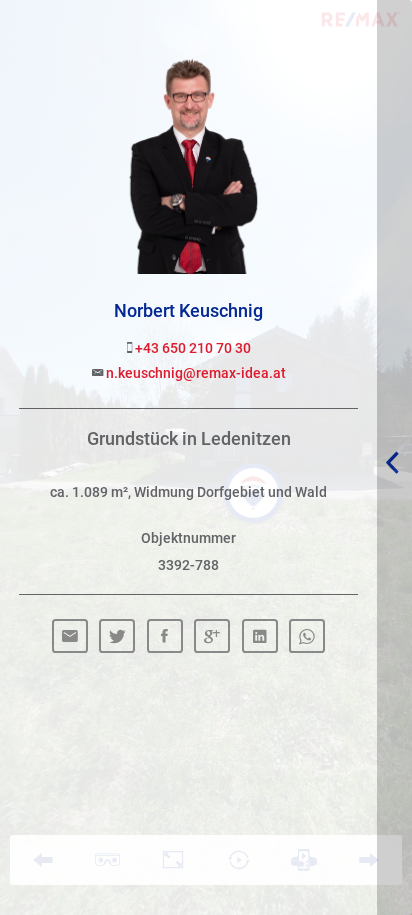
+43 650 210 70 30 (191, 347)
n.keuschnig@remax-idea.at (194, 372)
